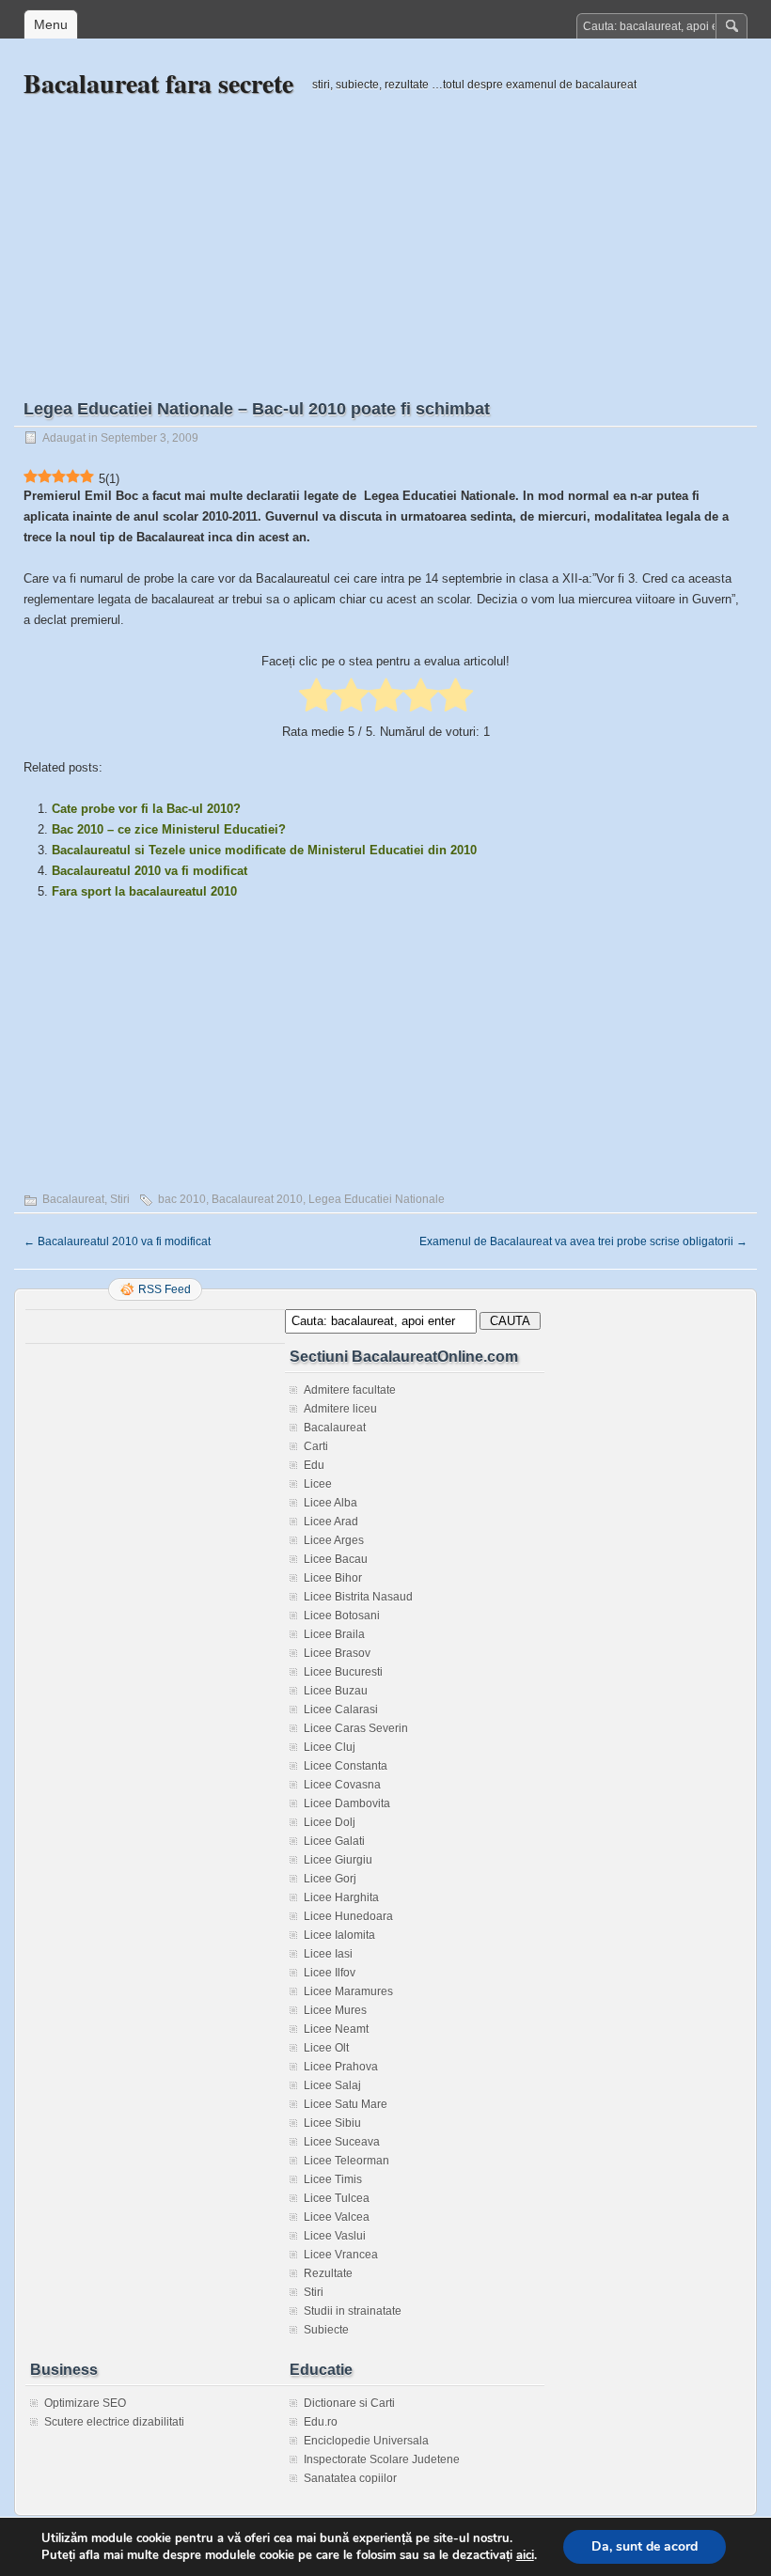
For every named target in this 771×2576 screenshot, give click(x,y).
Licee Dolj (330, 1822)
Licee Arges (334, 1540)
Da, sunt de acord (645, 2546)
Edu (314, 1465)
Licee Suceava (342, 2142)
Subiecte (326, 2330)
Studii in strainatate (353, 2311)
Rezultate (328, 2273)
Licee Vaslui (335, 2236)
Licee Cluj (330, 1747)
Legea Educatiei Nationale (377, 1199)
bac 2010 (182, 1199)
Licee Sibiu (332, 2123)
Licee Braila (334, 1634)
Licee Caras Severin (356, 1728)
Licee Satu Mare (346, 2104)
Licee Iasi (328, 1954)
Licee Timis (333, 2179)
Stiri (120, 1199)
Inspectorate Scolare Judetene (382, 2459)
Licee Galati (334, 1841)
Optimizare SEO (85, 2403)
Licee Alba (330, 1503)
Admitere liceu (340, 1409)
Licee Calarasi (341, 1710)
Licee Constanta (346, 1766)
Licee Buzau (336, 1691)
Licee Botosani (342, 1616)
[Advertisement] (385, 232)
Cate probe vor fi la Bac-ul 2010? (146, 809)
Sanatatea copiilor (350, 2478)
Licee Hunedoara (348, 1916)
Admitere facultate (350, 1390)
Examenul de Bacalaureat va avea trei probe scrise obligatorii (583, 1241)
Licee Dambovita (347, 1803)
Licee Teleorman (346, 2161)
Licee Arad (331, 1522)
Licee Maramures (348, 1991)
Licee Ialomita (339, 1935)
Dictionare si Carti (349, 2403)
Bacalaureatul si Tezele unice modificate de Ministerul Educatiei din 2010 (264, 850)
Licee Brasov (337, 1653)
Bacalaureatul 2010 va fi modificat (149, 871)
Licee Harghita (341, 1897)
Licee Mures (335, 2010)
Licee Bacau (336, 1559)
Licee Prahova (341, 2067)
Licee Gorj (330, 1879)
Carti (316, 1446)
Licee (318, 1484)
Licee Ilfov (330, 1973)
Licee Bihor (333, 1578)
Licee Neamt (336, 2029)
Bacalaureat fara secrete (158, 83)
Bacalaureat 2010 (257, 1199)
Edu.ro (321, 2422)
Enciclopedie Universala (366, 2441)
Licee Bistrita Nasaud (358, 1597)
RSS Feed (165, 1289)
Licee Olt (326, 2048)
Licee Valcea (337, 2217)
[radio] (316, 696)
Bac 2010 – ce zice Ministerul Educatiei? (169, 829)
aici (525, 2555)
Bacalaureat (73, 1199)
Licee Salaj (332, 2085)
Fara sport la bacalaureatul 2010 (144, 891)
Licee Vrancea (341, 2255)
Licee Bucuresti (343, 1672)
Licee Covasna (342, 1785)
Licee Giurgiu (338, 1860)
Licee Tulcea (337, 2198)
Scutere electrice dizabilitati (114, 2422)
